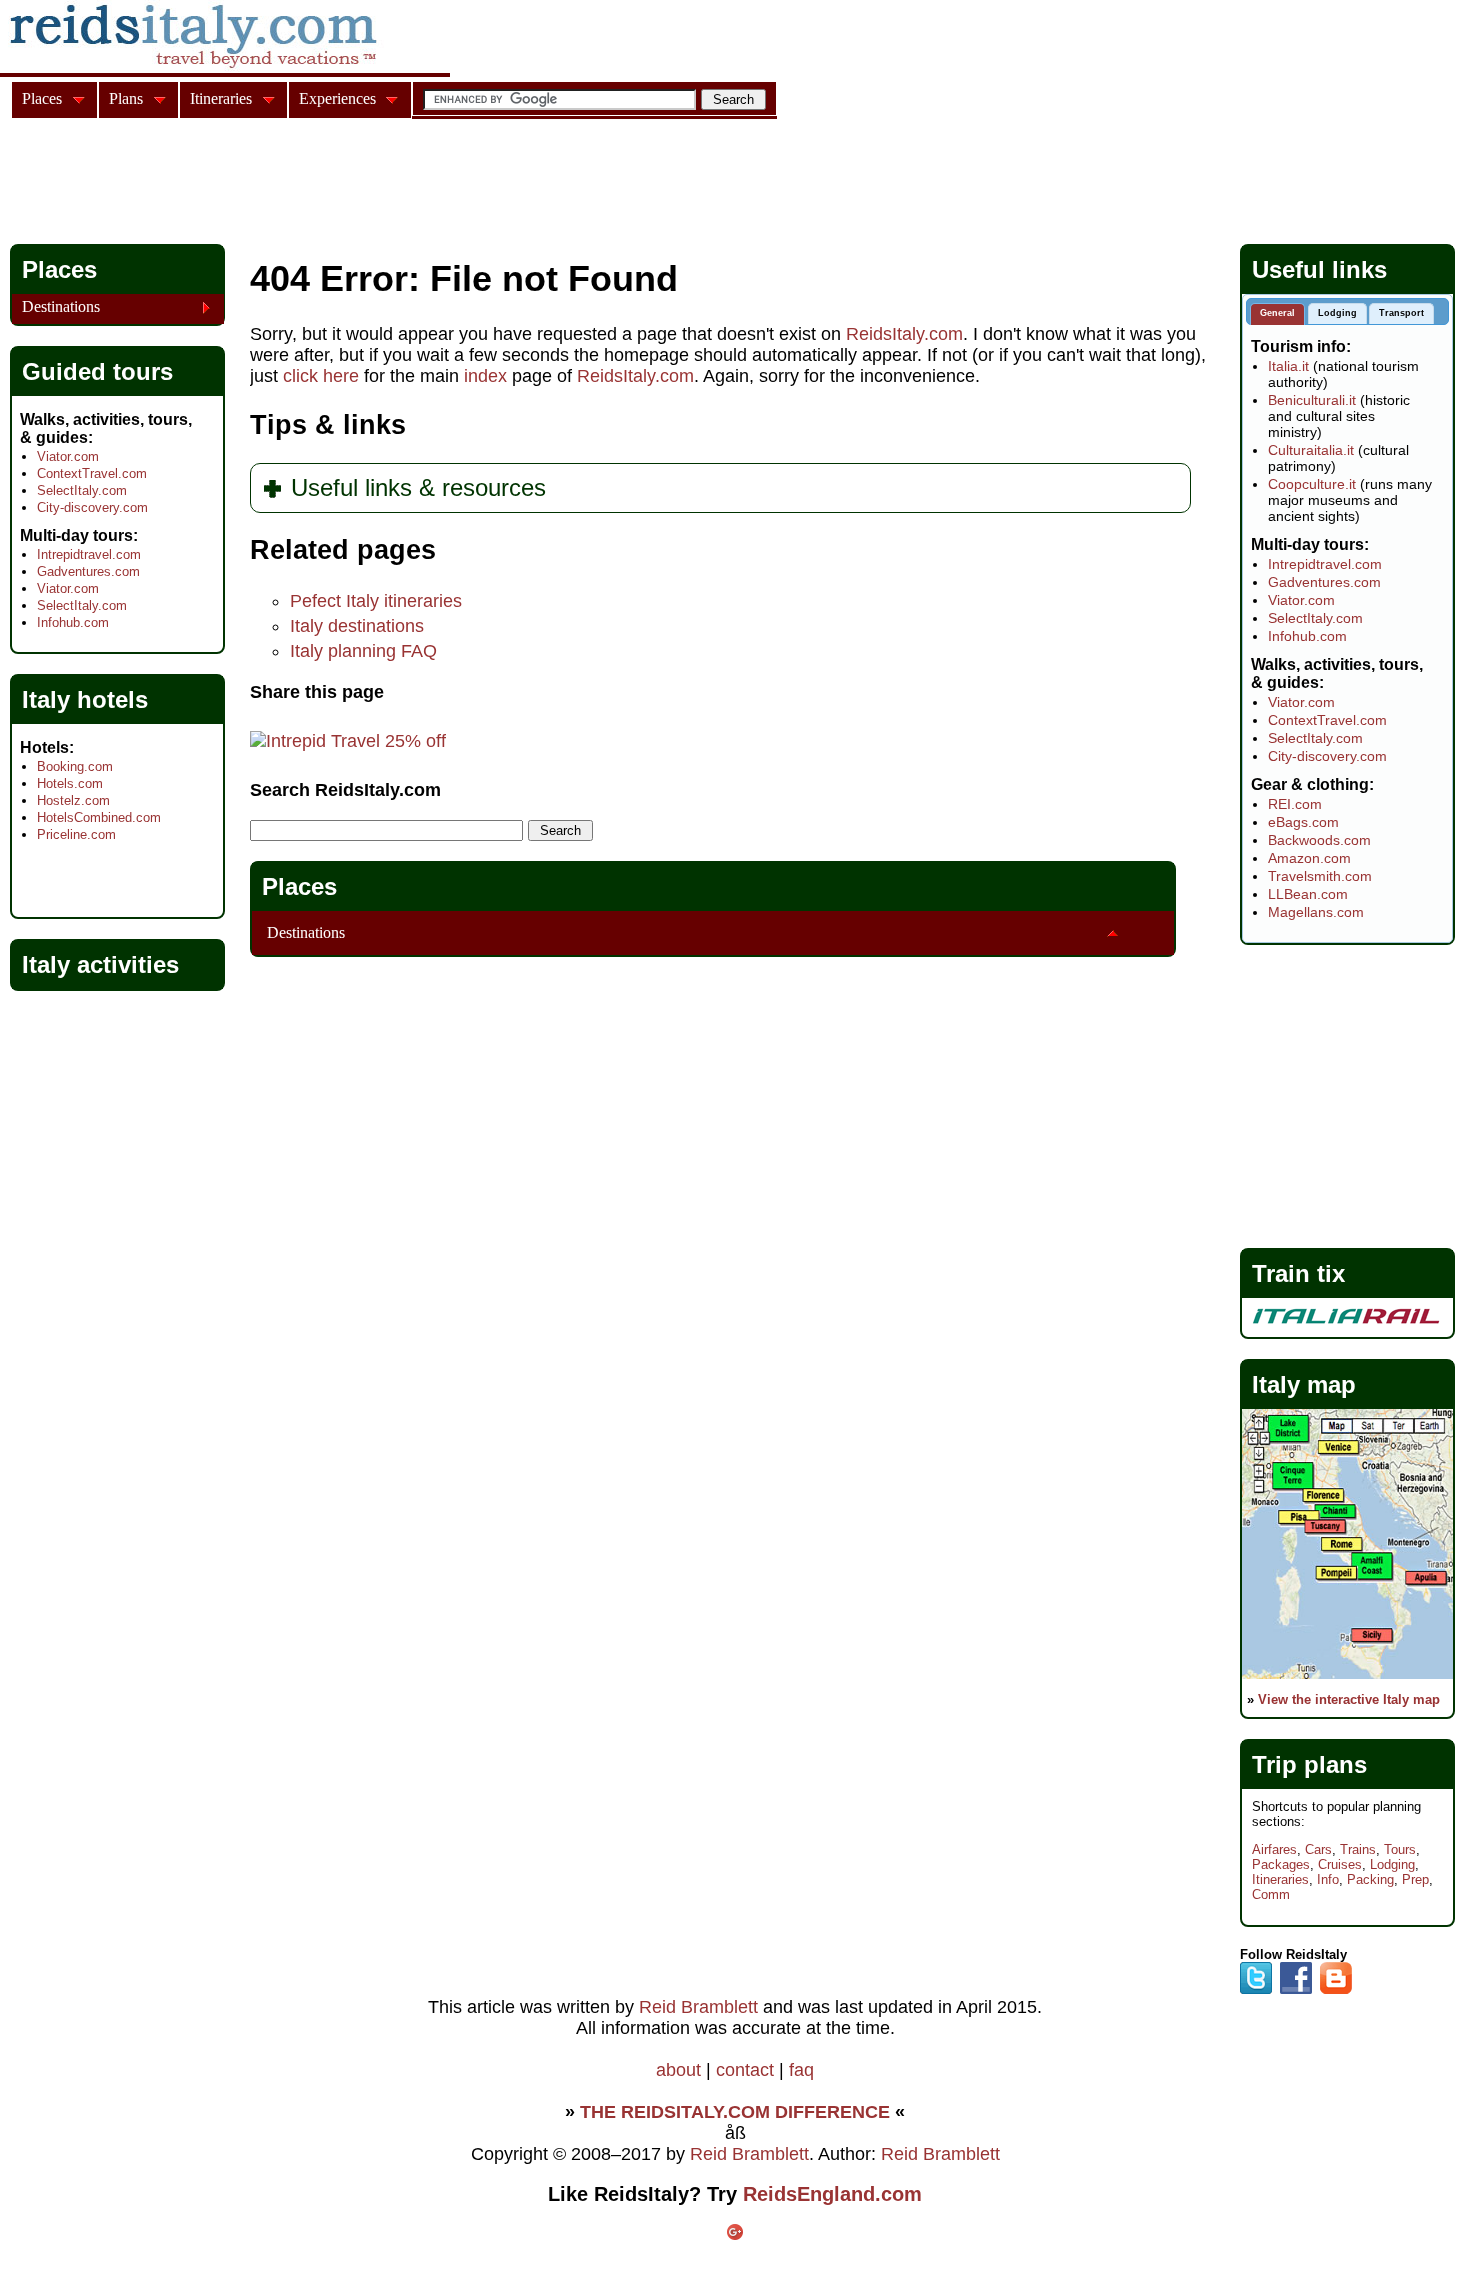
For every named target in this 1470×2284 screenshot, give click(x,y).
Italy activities (100, 964)
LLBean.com (1308, 894)
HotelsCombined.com (99, 817)
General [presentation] (1277, 313)
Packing (1370, 1879)
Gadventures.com (88, 571)
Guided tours (97, 371)
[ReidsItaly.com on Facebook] (1296, 1989)
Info (1328, 1879)
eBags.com (1303, 822)
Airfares (1274, 1849)
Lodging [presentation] (1337, 313)
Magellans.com (1316, 912)
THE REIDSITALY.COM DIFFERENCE (735, 2112)
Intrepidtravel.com (89, 554)
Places (299, 886)
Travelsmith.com (1320, 876)
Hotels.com (70, 783)
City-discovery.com (92, 507)
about (678, 2070)
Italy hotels (85, 699)
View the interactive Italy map (1349, 1699)
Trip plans (1309, 1764)
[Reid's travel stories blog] (1336, 1989)
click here (321, 376)
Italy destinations (357, 626)
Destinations (306, 932)
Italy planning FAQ (363, 651)
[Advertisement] (374, 184)
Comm (1271, 1894)
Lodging (1392, 1864)
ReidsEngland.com (832, 2194)
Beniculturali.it (1312, 400)
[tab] (1277, 314)
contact (745, 2070)
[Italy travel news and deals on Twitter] (1256, 1989)
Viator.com (68, 456)
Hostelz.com (73, 800)
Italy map (1304, 1384)
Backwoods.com (1319, 840)
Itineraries (1280, 1879)
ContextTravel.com (92, 473)
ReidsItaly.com (904, 334)
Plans (126, 98)
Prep (1415, 1879)
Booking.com (75, 766)
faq (801, 2070)
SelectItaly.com (82, 490)
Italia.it (1288, 366)
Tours (1400, 1849)
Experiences (337, 98)
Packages (1281, 1864)
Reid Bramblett (698, 2007)
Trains (1358, 1849)
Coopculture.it (1312, 484)
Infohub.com (73, 622)
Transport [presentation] (1401, 313)
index (485, 376)
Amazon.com (1309, 858)
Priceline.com (76, 834)
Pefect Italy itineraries (376, 601)
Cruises (1340, 1864)
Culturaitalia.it (1311, 450)
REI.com (1295, 804)
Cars (1318, 1849)
